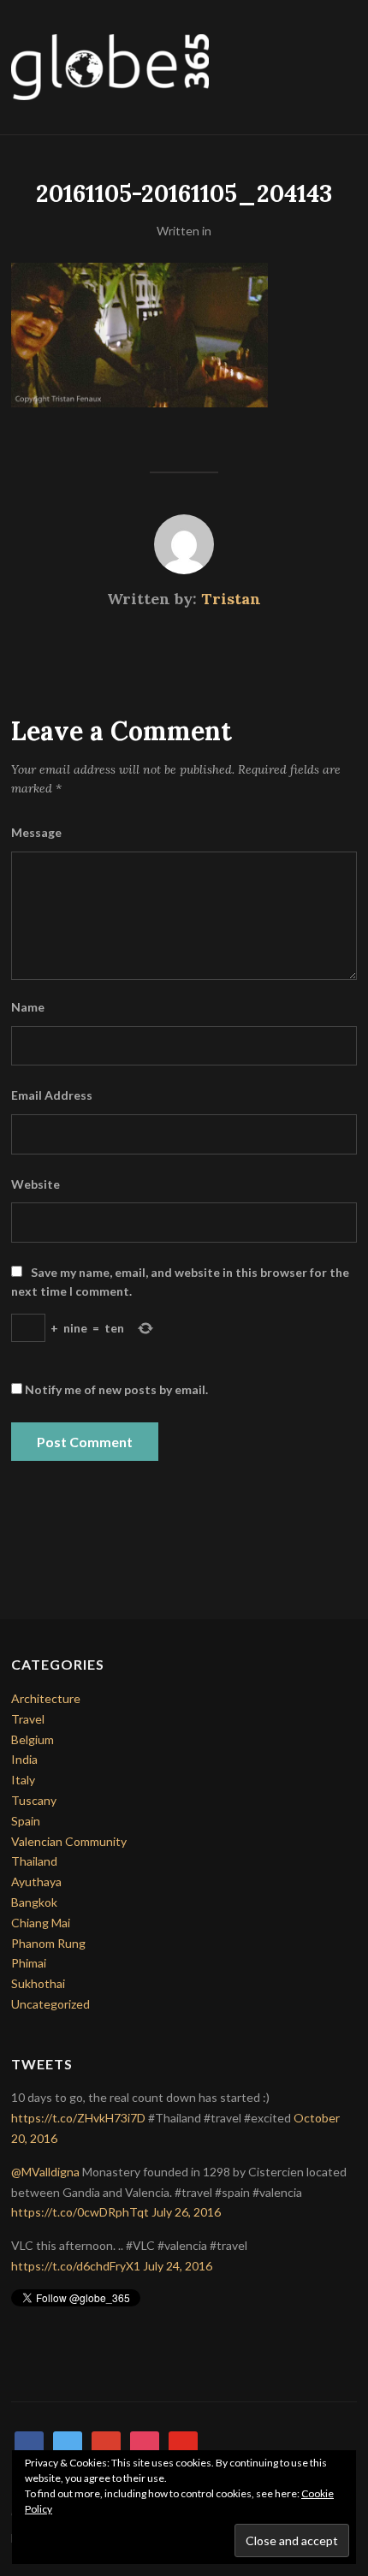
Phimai (29, 1963)
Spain (26, 1821)
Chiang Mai (41, 1923)
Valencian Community (69, 1841)
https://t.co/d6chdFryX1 (76, 2266)
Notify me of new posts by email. (116, 1389)
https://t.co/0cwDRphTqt (80, 2212)
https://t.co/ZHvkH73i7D (78, 2118)
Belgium (33, 1739)
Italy (23, 1780)
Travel (28, 1719)
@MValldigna (45, 2172)
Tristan (231, 599)
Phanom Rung (48, 1943)
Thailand (34, 1861)
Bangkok (34, 1902)
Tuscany (34, 1800)
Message (36, 832)
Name (28, 1007)
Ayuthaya (36, 1882)
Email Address (52, 1095)
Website (36, 1184)
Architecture (46, 1698)
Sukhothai (38, 1983)
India (24, 1759)
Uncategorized (50, 2004)
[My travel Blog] (110, 65)
